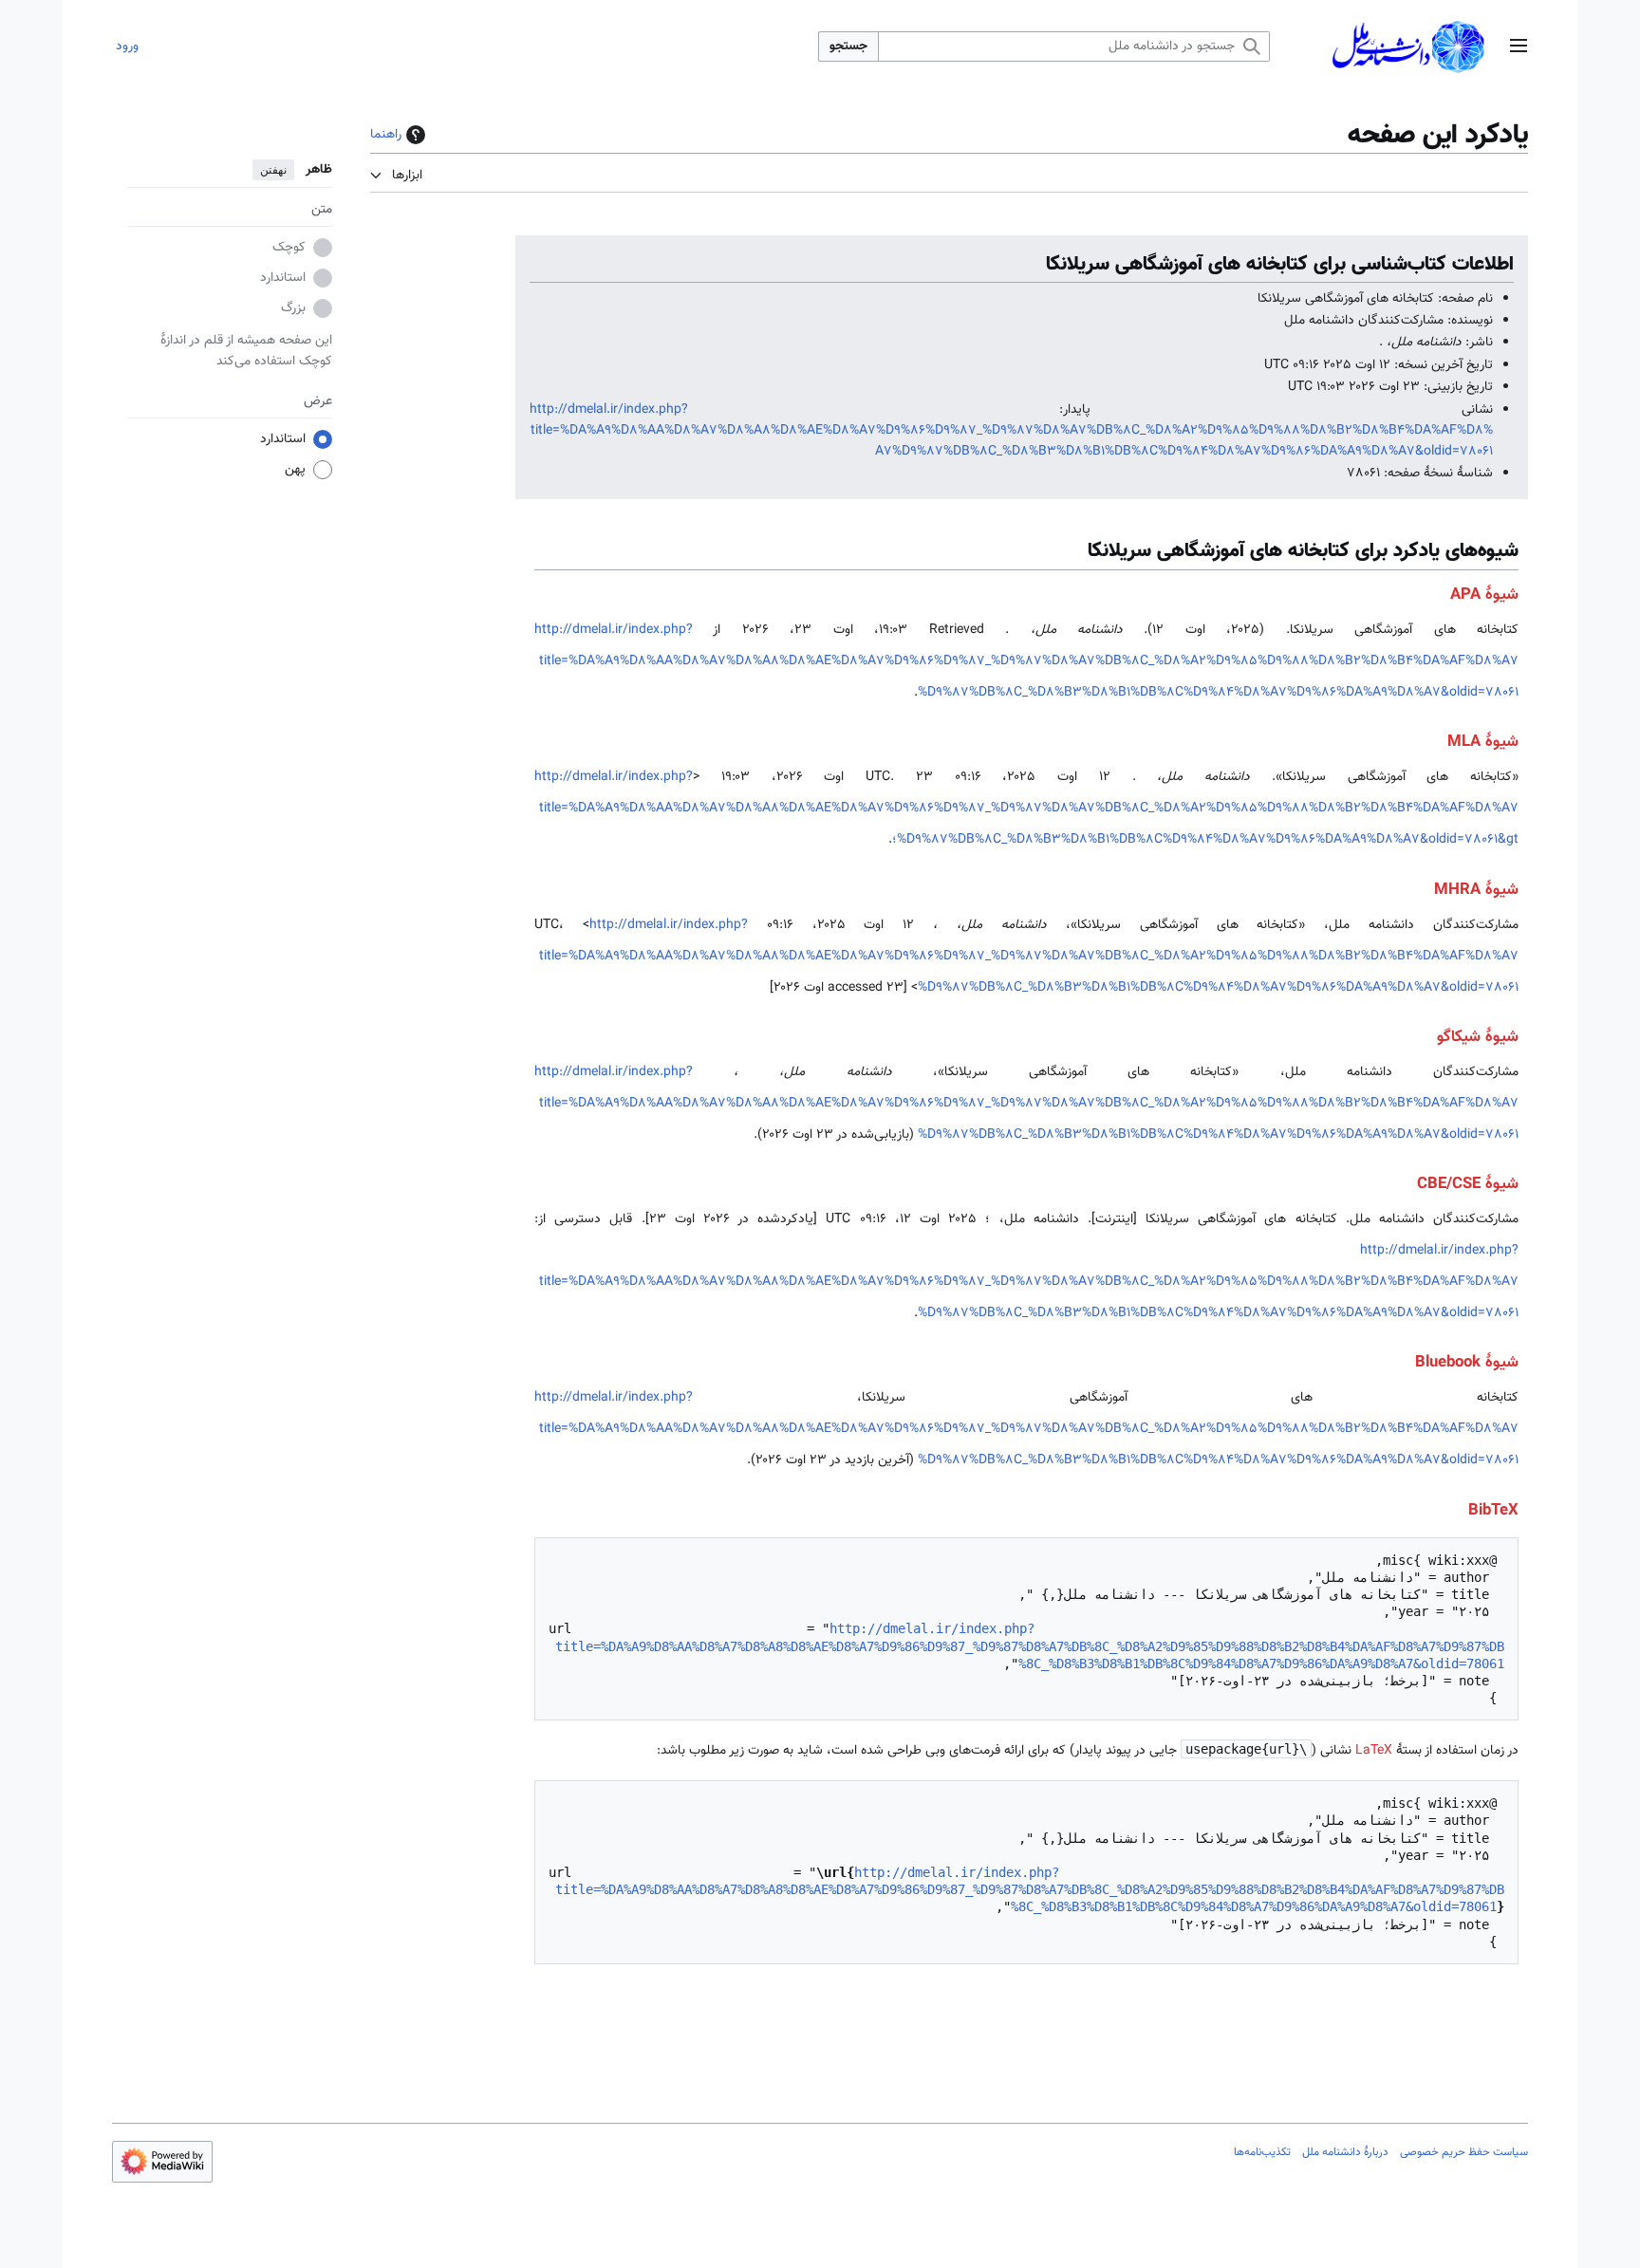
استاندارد (283, 279)
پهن (295, 471)
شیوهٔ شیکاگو (1478, 1037)
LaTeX (1374, 1751)
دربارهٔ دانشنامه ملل (1345, 2152)
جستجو (848, 46)
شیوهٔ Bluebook (1467, 1363)
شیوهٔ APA (1484, 595)
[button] (1519, 47)
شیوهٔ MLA (1483, 742)
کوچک (289, 249)
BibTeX (1493, 1511)
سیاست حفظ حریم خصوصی (1464, 2152)
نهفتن (273, 170)
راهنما (386, 135)
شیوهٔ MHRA (1476, 890)
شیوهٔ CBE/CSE (1468, 1184)
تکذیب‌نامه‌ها (1262, 2152)
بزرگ (293, 309)
